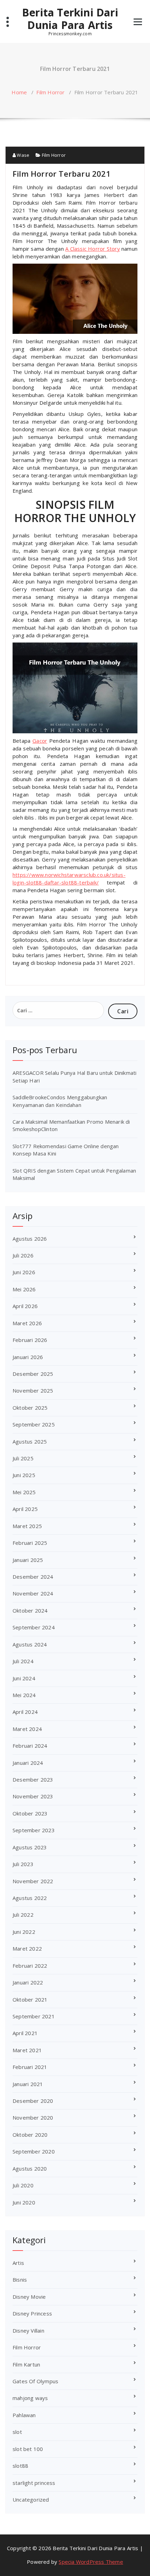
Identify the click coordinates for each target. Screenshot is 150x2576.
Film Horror (50, 92)
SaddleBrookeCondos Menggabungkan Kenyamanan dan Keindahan (60, 1101)
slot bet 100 (28, 2449)
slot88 (20, 2466)
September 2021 (34, 2016)
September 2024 (34, 1627)
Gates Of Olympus (35, 2381)
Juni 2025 (24, 1475)
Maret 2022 (27, 1948)
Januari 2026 (28, 1357)
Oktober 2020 (30, 2135)
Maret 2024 (27, 1729)
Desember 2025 (33, 1374)
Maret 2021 (27, 2050)
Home (19, 92)
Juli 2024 (23, 1661)
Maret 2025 (27, 1526)
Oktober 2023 (30, 1813)
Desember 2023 (33, 1779)
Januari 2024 (28, 1763)
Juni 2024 (24, 1678)
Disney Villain (28, 2331)
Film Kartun (26, 2364)
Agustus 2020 (30, 2168)
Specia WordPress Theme (91, 2562)
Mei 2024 (24, 1695)
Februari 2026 (30, 1340)
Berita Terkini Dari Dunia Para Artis (70, 19)
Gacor (40, 741)
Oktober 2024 (30, 1610)
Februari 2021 (30, 2067)
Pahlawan (24, 2415)
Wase (22, 155)
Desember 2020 (33, 2101)
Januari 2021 (28, 2084)
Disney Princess (32, 2313)
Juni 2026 (24, 1272)
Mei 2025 (24, 1492)
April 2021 (25, 2033)
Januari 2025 (28, 1560)
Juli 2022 (23, 1915)
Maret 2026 (27, 1323)
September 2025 (34, 1424)
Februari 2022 (30, 1966)
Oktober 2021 (30, 1999)
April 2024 (25, 1712)
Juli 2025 (23, 1458)
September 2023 (34, 1830)
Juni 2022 (24, 1932)
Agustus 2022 (30, 1898)
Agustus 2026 (30, 1239)
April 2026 (25, 1306)
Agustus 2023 (30, 1847)
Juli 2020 (23, 2185)
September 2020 (34, 2151)
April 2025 (25, 1509)
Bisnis (20, 2280)
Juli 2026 (23, 1255)
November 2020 (33, 2118)
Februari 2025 (30, 1543)
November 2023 (33, 1796)
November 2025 (33, 1390)
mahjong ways (30, 2398)
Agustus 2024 (30, 1644)
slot (17, 2432)
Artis (18, 2263)
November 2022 (33, 1881)
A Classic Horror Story (93, 249)
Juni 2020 (24, 2202)
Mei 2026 (24, 1289)
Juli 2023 (23, 1864)
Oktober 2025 (30, 1408)
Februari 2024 (30, 1746)
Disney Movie (29, 2297)
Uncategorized (31, 2500)
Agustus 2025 (30, 1441)
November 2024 (33, 1593)
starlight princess (34, 2483)
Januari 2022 (28, 1982)
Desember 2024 (33, 1577)
